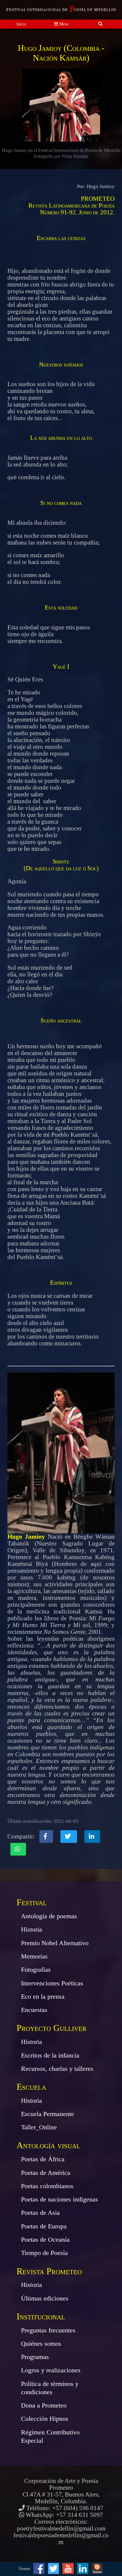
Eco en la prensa (43, 1996)
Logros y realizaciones (51, 2370)
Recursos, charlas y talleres (57, 2069)
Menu (64, 24)
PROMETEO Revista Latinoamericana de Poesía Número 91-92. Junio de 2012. (72, 205)
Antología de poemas (49, 1916)
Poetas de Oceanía (45, 2239)
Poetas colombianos (47, 2186)
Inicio (21, 24)
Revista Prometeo (49, 2271)
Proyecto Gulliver (52, 2028)
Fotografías (36, 1970)
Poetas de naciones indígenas (60, 2199)
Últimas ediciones (45, 2298)
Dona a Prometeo (44, 2405)
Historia (32, 1929)
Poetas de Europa (44, 2226)
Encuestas (34, 2010)
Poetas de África (43, 2159)
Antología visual (48, 2145)
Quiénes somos (41, 2343)
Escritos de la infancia (50, 2055)
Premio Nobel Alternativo (55, 1943)
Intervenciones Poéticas (52, 1983)
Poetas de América (46, 2173)
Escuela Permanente (48, 2114)
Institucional (41, 2316)
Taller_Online (39, 2127)
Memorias (34, 1956)
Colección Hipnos (45, 2419)
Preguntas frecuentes (48, 2330)
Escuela (31, 2087)
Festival (32, 1902)
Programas (35, 2357)
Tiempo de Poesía (44, 2253)
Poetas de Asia (40, 2213)
